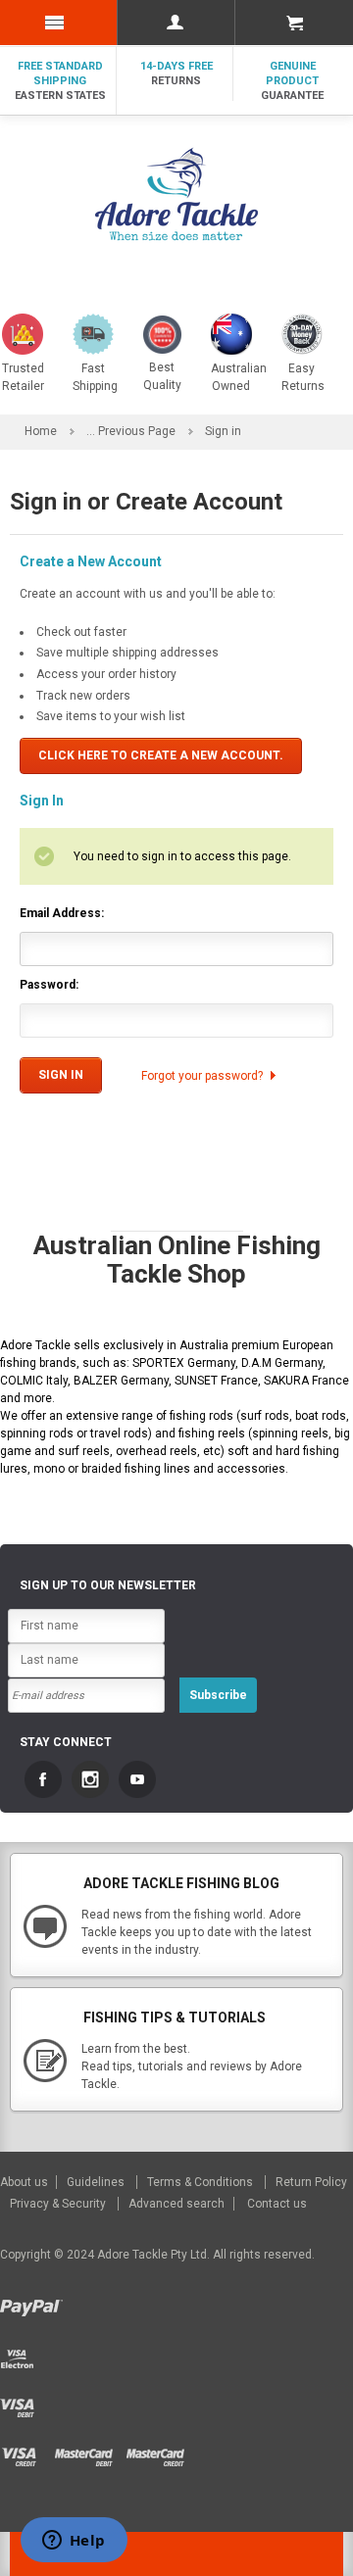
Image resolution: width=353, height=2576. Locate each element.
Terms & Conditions (202, 2182)
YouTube (137, 1779)
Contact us (277, 2204)
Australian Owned (239, 377)
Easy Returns (303, 377)
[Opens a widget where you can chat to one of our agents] (74, 2542)
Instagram (90, 1779)
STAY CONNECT (66, 1742)
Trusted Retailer (23, 377)
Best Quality (162, 376)
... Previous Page (131, 431)
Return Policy (311, 2182)
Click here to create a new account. (161, 755)
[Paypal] (34, 2305)
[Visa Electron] (22, 2354)
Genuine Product (292, 81)
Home (41, 431)
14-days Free (176, 73)
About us (25, 2182)
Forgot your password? (202, 1076)
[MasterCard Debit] (90, 2452)
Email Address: (62, 913)
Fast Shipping (95, 377)
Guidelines (97, 2182)
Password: (49, 985)
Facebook (43, 1779)
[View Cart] (294, 23)
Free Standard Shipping (60, 81)
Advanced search (176, 2204)
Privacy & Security (59, 2204)
